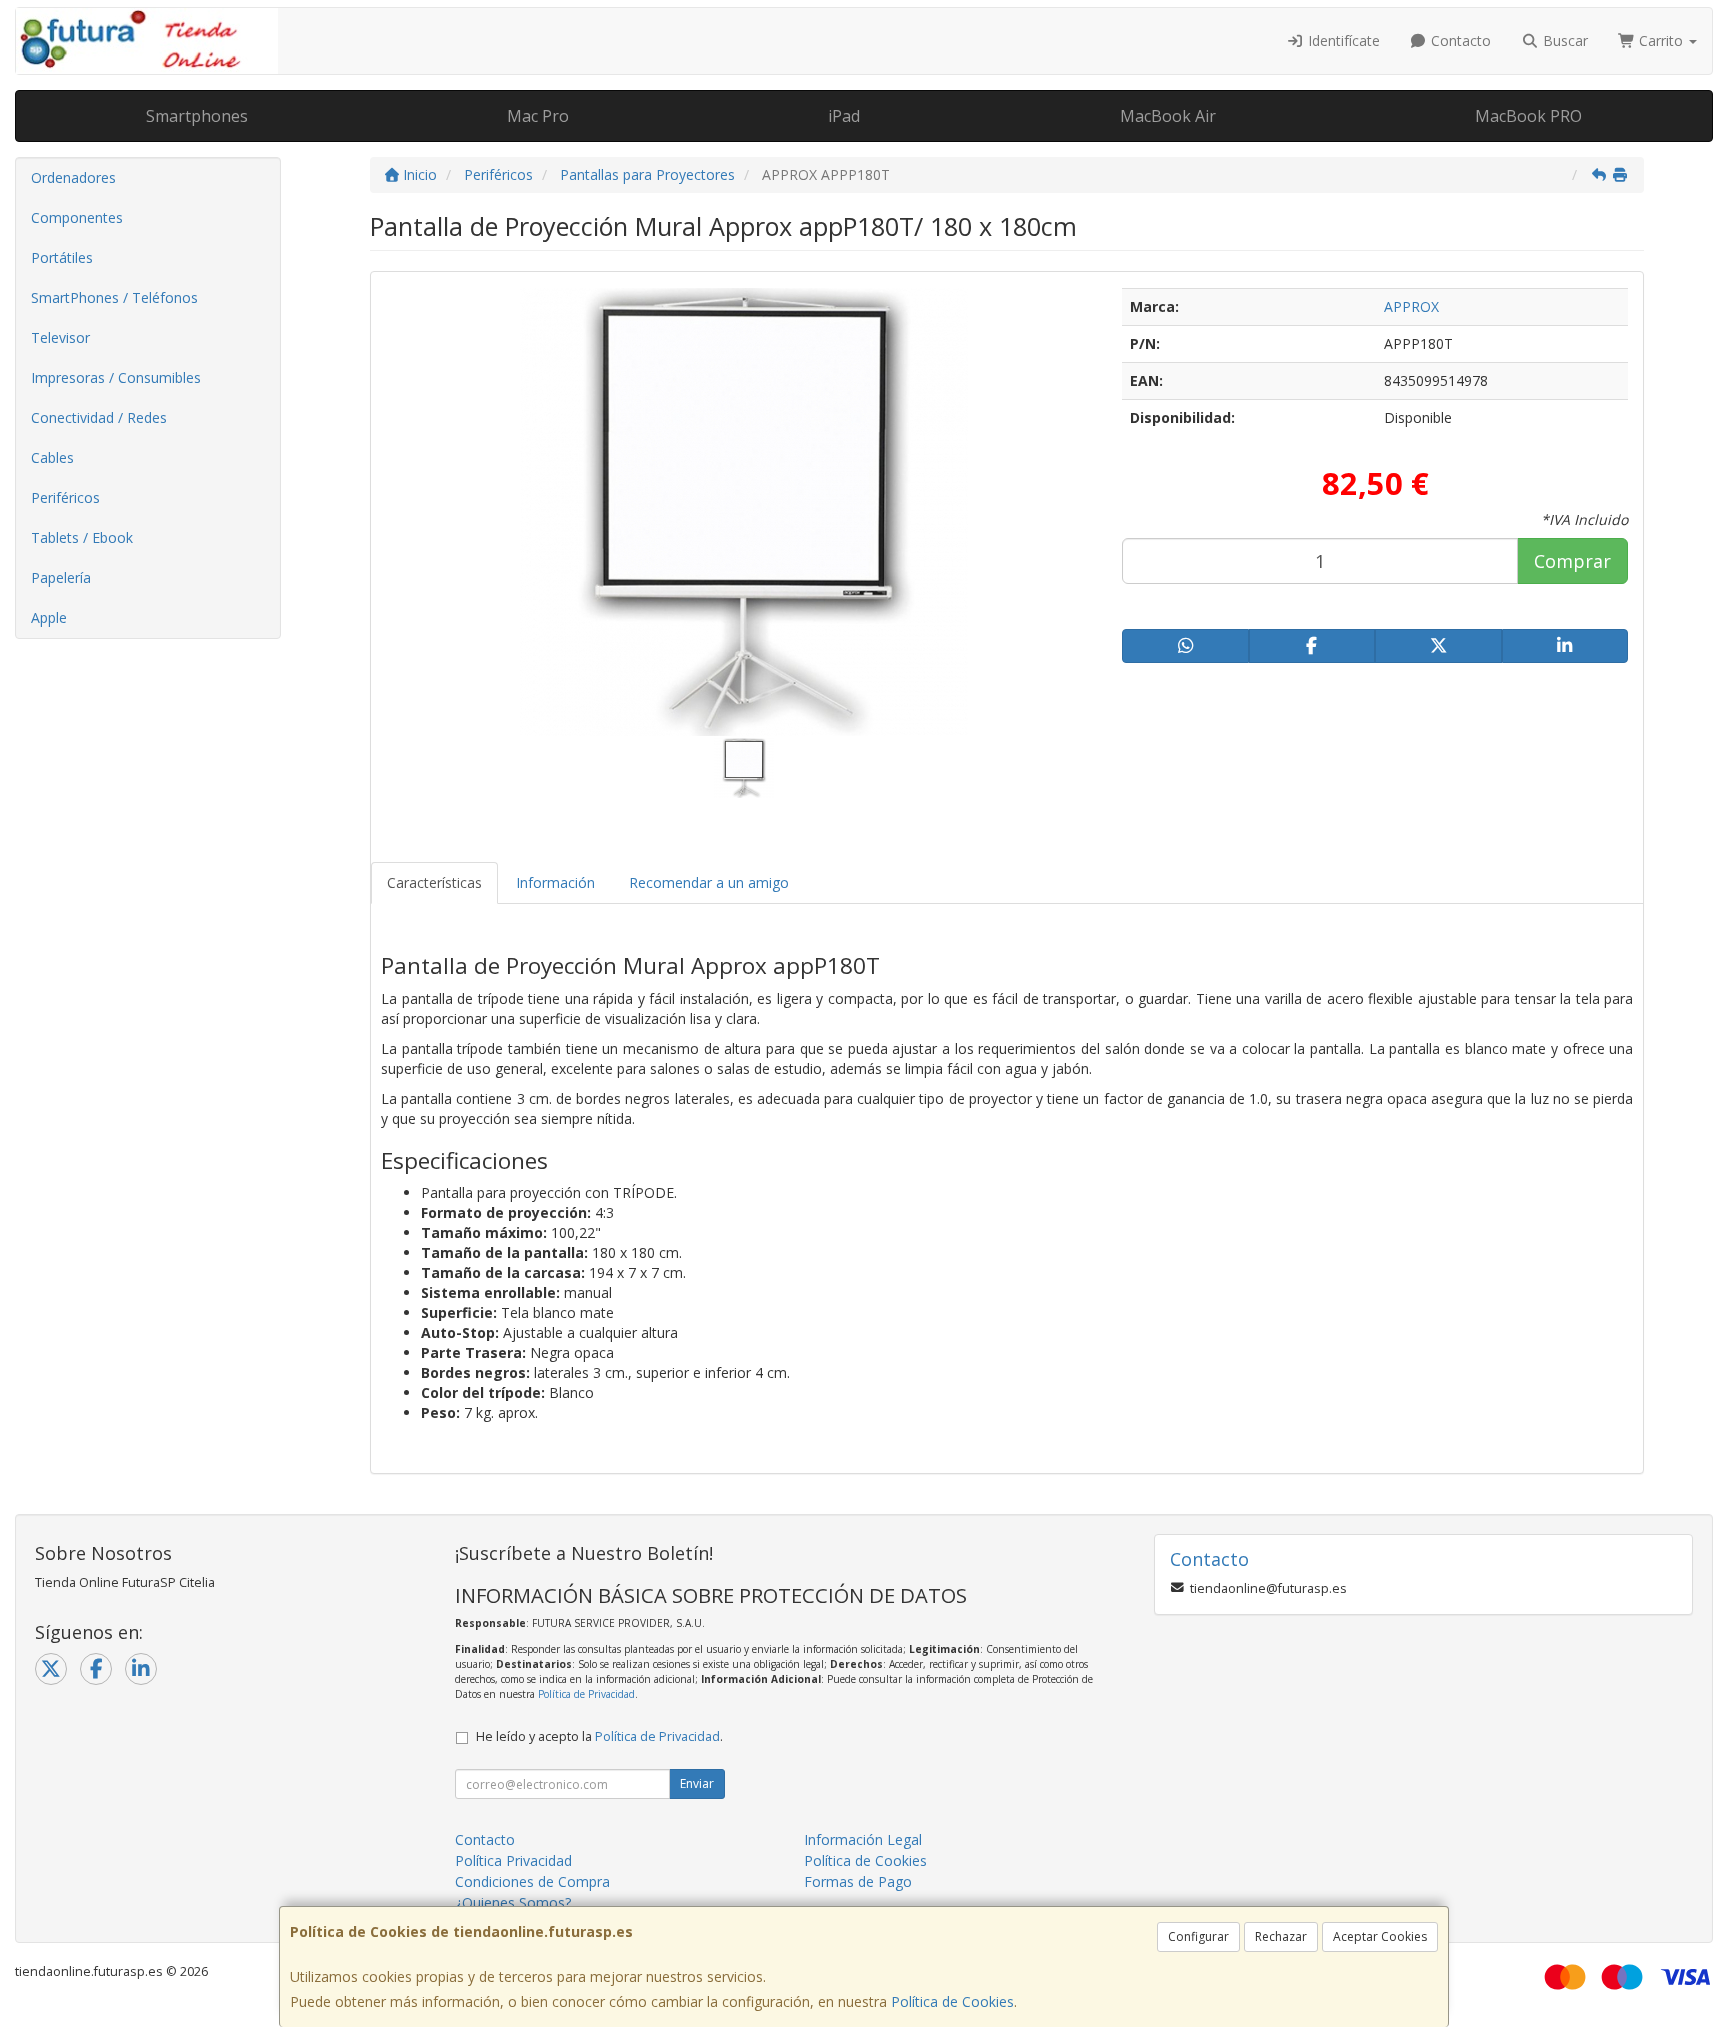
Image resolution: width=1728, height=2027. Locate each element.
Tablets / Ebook (82, 537)
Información (555, 882)
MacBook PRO (1528, 116)
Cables (52, 457)
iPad (844, 116)
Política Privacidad (513, 1860)
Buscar (1563, 40)
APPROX (1411, 306)
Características (434, 882)
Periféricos (65, 497)
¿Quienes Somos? (513, 1902)
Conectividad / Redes (99, 417)
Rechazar (1281, 1936)
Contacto (1459, 40)
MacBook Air (1168, 116)
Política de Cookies (952, 2001)
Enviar (697, 1783)
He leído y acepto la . (599, 1736)
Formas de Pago (858, 1881)
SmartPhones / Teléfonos (114, 297)
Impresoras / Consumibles (116, 377)
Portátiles (62, 257)
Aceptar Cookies (1380, 1936)
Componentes (77, 217)
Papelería (61, 577)
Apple (49, 617)
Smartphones (197, 116)
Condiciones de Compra (532, 1881)
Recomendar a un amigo (709, 882)
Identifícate (1342, 40)
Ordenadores (73, 177)
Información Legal (863, 1839)
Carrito (1661, 40)
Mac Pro (538, 116)
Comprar (1572, 561)
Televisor (60, 337)
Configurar (1198, 1936)
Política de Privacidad (586, 1694)
